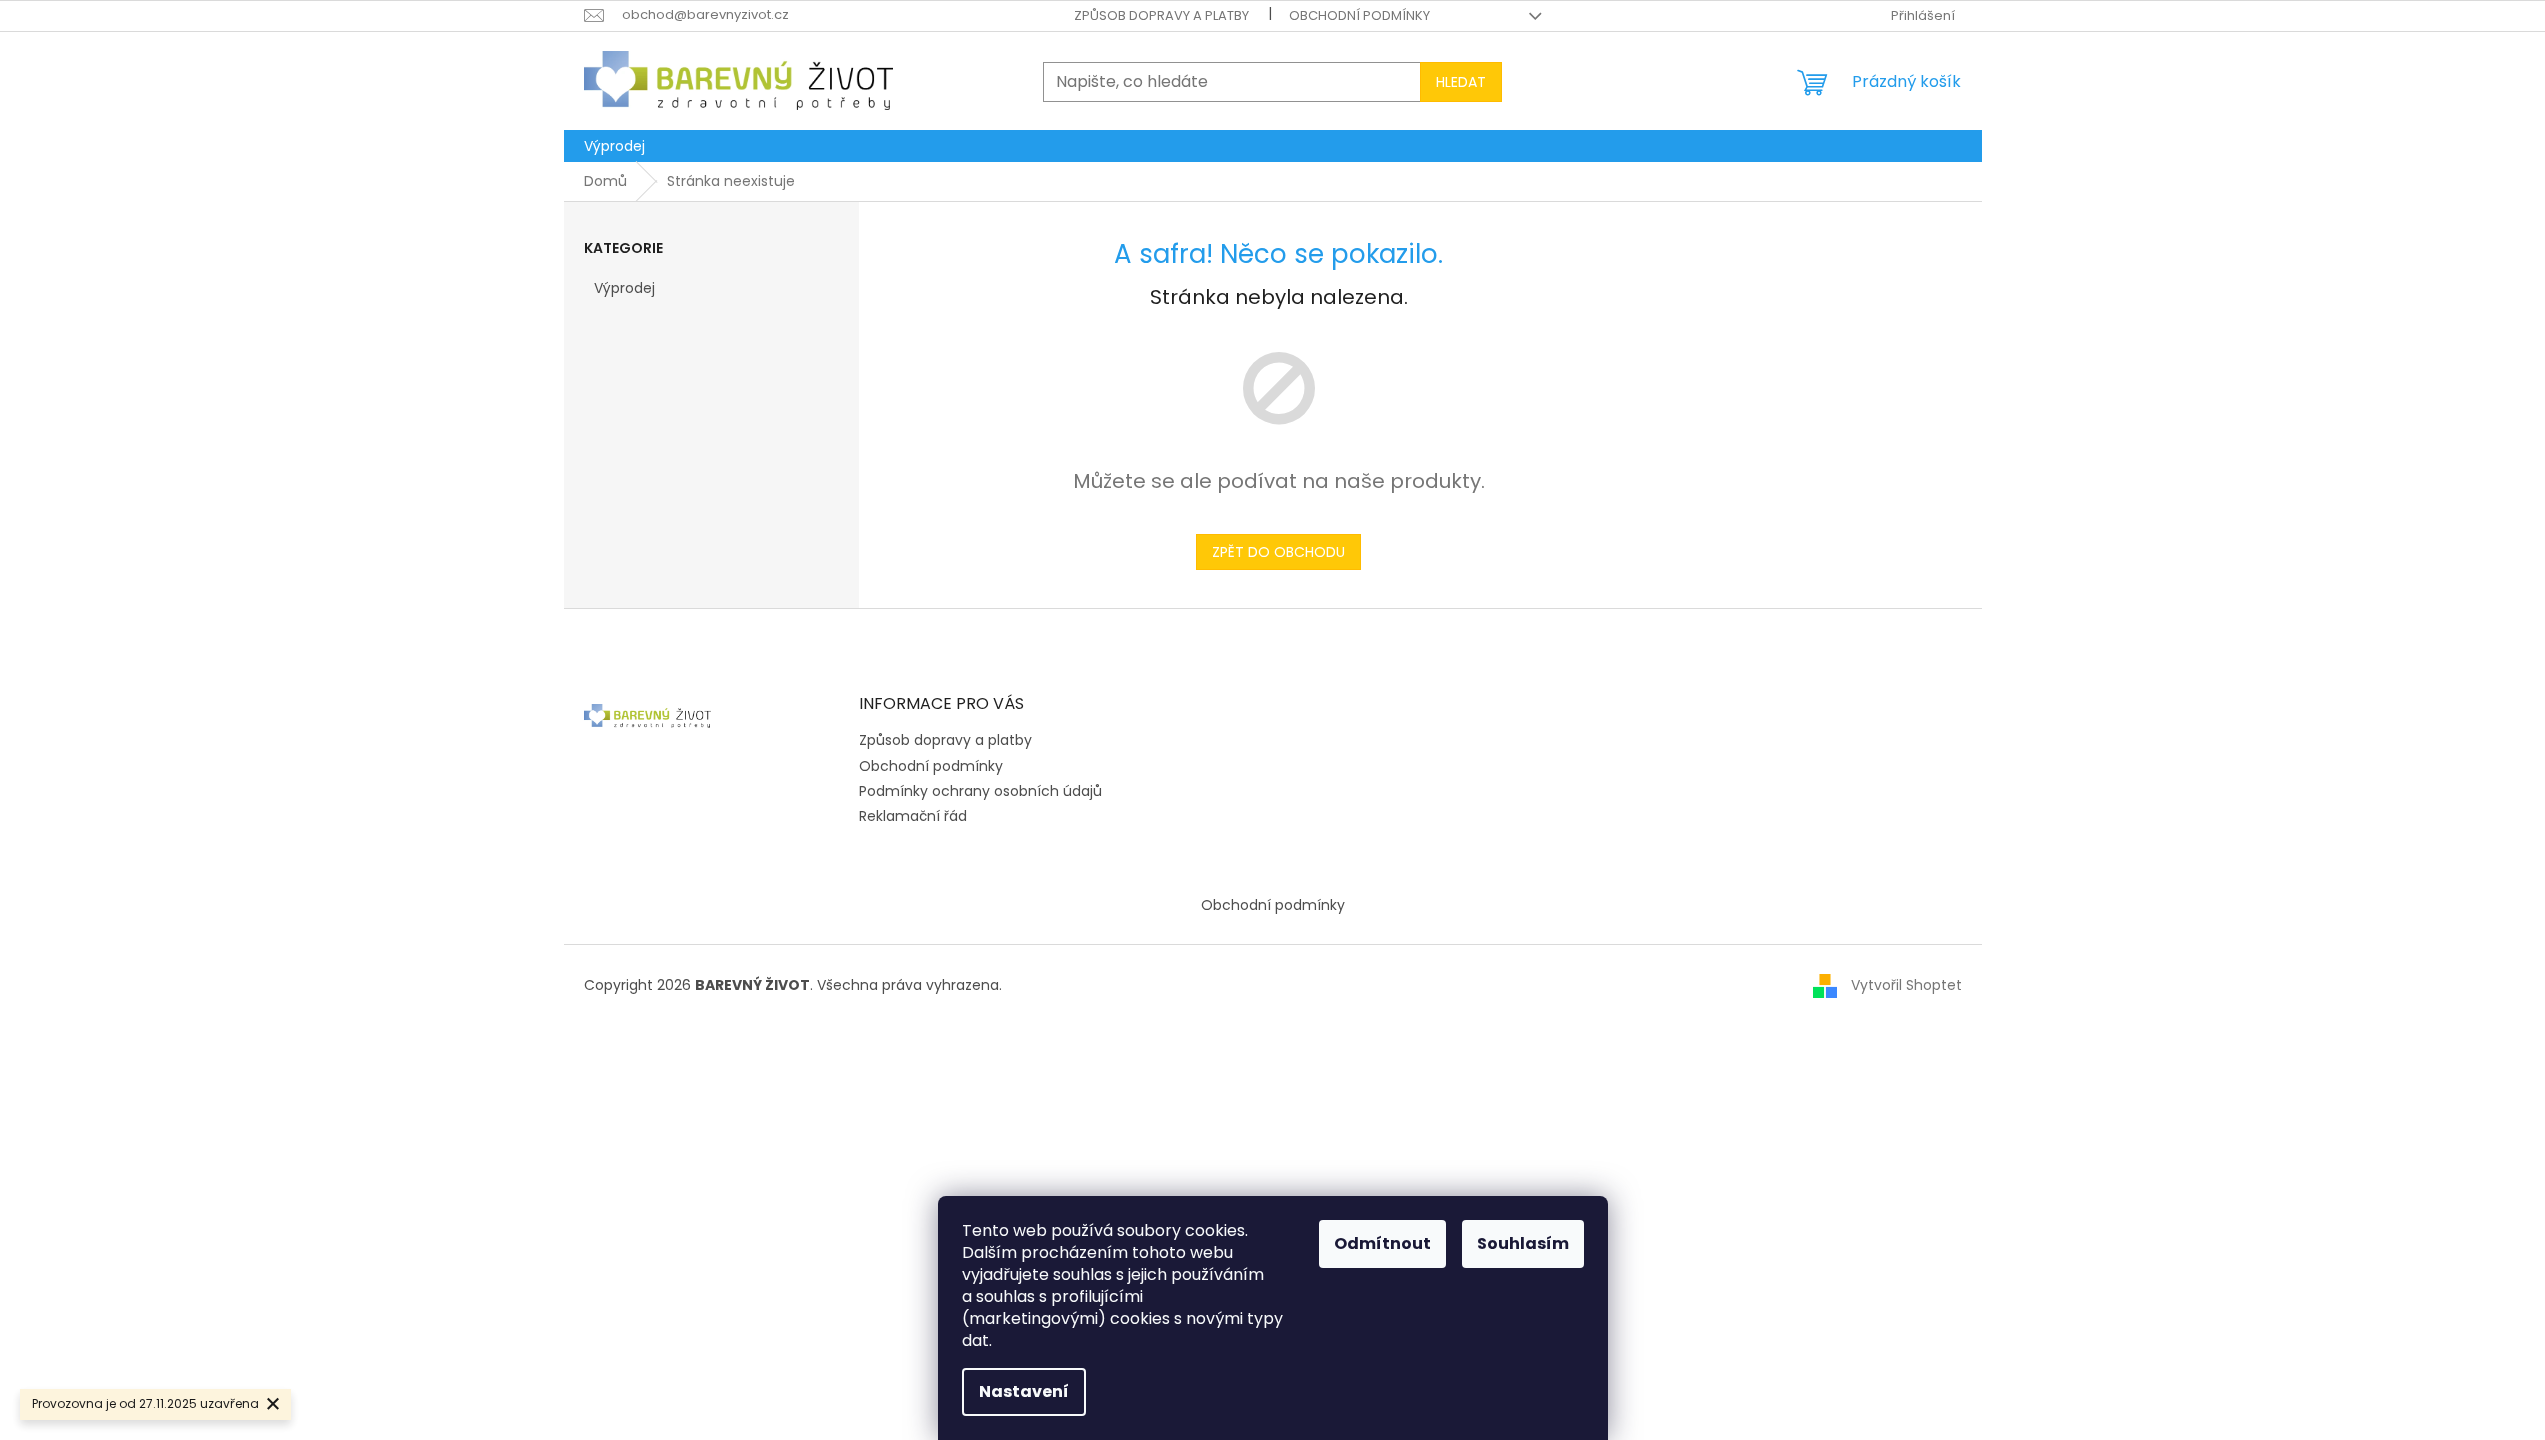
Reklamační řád (913, 816)
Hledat (1461, 82)
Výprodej (624, 288)
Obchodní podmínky (1359, 15)
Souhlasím (1523, 1243)
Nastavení (1024, 1391)
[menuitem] (614, 146)
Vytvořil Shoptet (1906, 984)
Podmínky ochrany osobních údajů (980, 791)
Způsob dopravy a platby (1161, 15)
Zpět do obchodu (1278, 552)
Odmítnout (1382, 1243)
